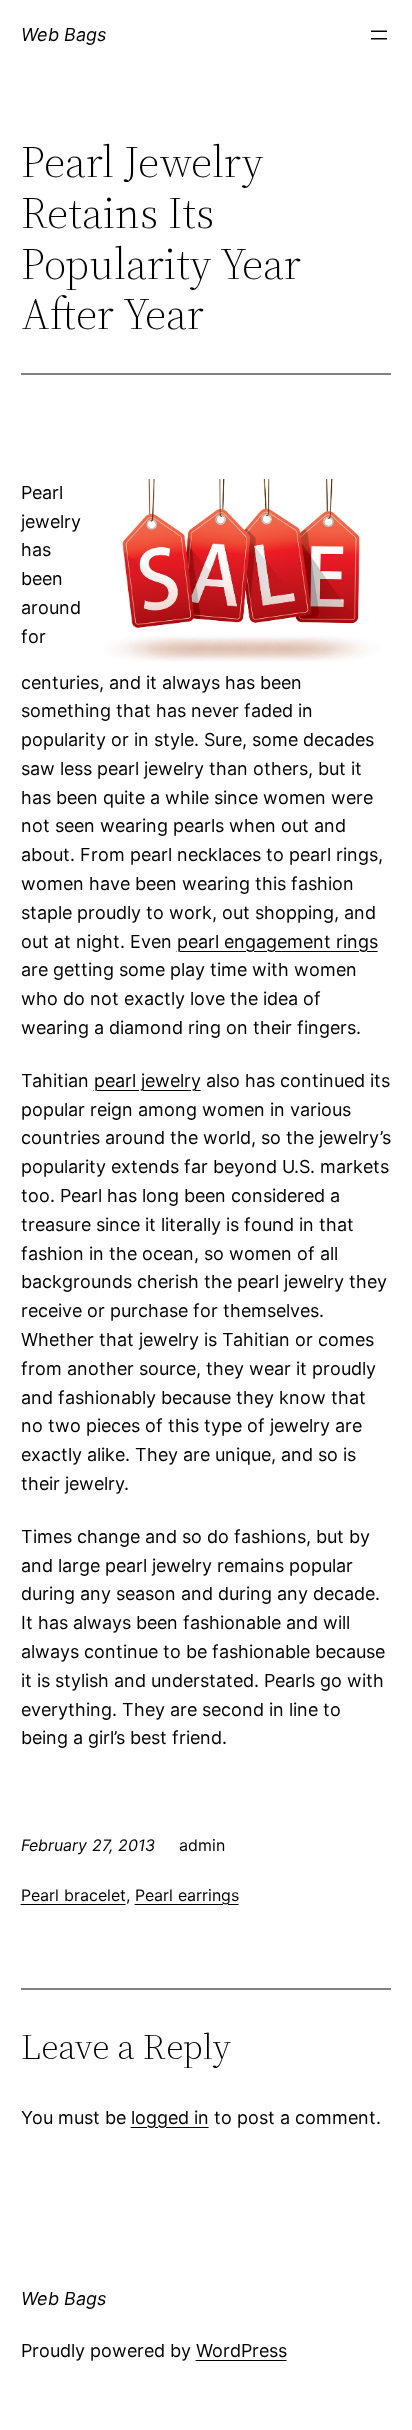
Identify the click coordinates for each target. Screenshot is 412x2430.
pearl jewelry (147, 1080)
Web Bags (63, 34)
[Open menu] (379, 35)
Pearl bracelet (73, 1895)
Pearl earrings (187, 1895)
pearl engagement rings (277, 941)
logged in (170, 2117)
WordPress (241, 2350)
